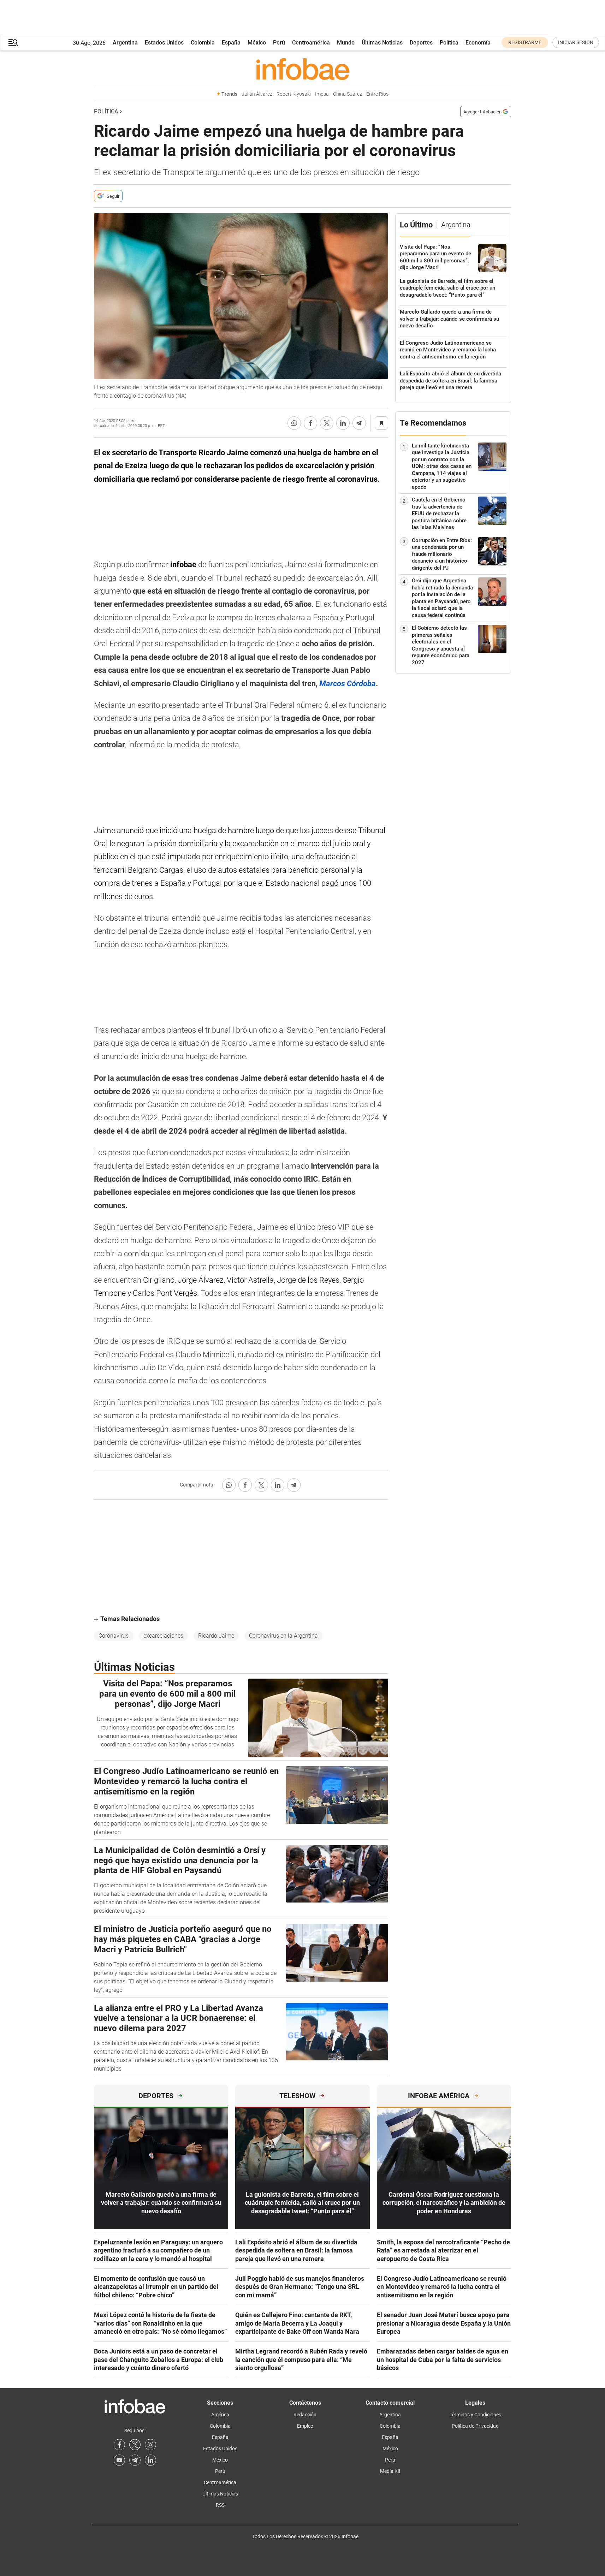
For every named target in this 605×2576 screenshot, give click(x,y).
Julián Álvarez (257, 94)
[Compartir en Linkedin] (343, 423)
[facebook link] (119, 2445)
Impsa (322, 94)
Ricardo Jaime (216, 1636)
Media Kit (390, 2471)
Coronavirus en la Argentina (283, 1636)
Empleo (305, 2426)
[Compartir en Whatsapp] (294, 423)
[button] (13, 43)
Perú (279, 43)
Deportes (421, 43)
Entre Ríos (377, 94)
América (220, 2415)
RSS (220, 2505)
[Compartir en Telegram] (359, 423)
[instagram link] (150, 2445)
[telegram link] (135, 2460)
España (231, 43)
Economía (478, 43)
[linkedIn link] (150, 2460)
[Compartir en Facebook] (310, 423)
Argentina (125, 43)
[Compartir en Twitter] (327, 423)
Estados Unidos (164, 43)
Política (449, 43)
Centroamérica (311, 43)
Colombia (203, 43)
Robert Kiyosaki (294, 94)
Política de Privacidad (475, 2426)
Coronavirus (114, 1636)
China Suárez (348, 94)
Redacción (305, 2415)
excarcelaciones (163, 1636)
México (257, 43)
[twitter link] (135, 2445)
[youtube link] (119, 2460)
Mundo (346, 43)
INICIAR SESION (576, 42)
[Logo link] (302, 69)
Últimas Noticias (382, 43)
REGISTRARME (525, 42)
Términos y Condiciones (475, 2415)
